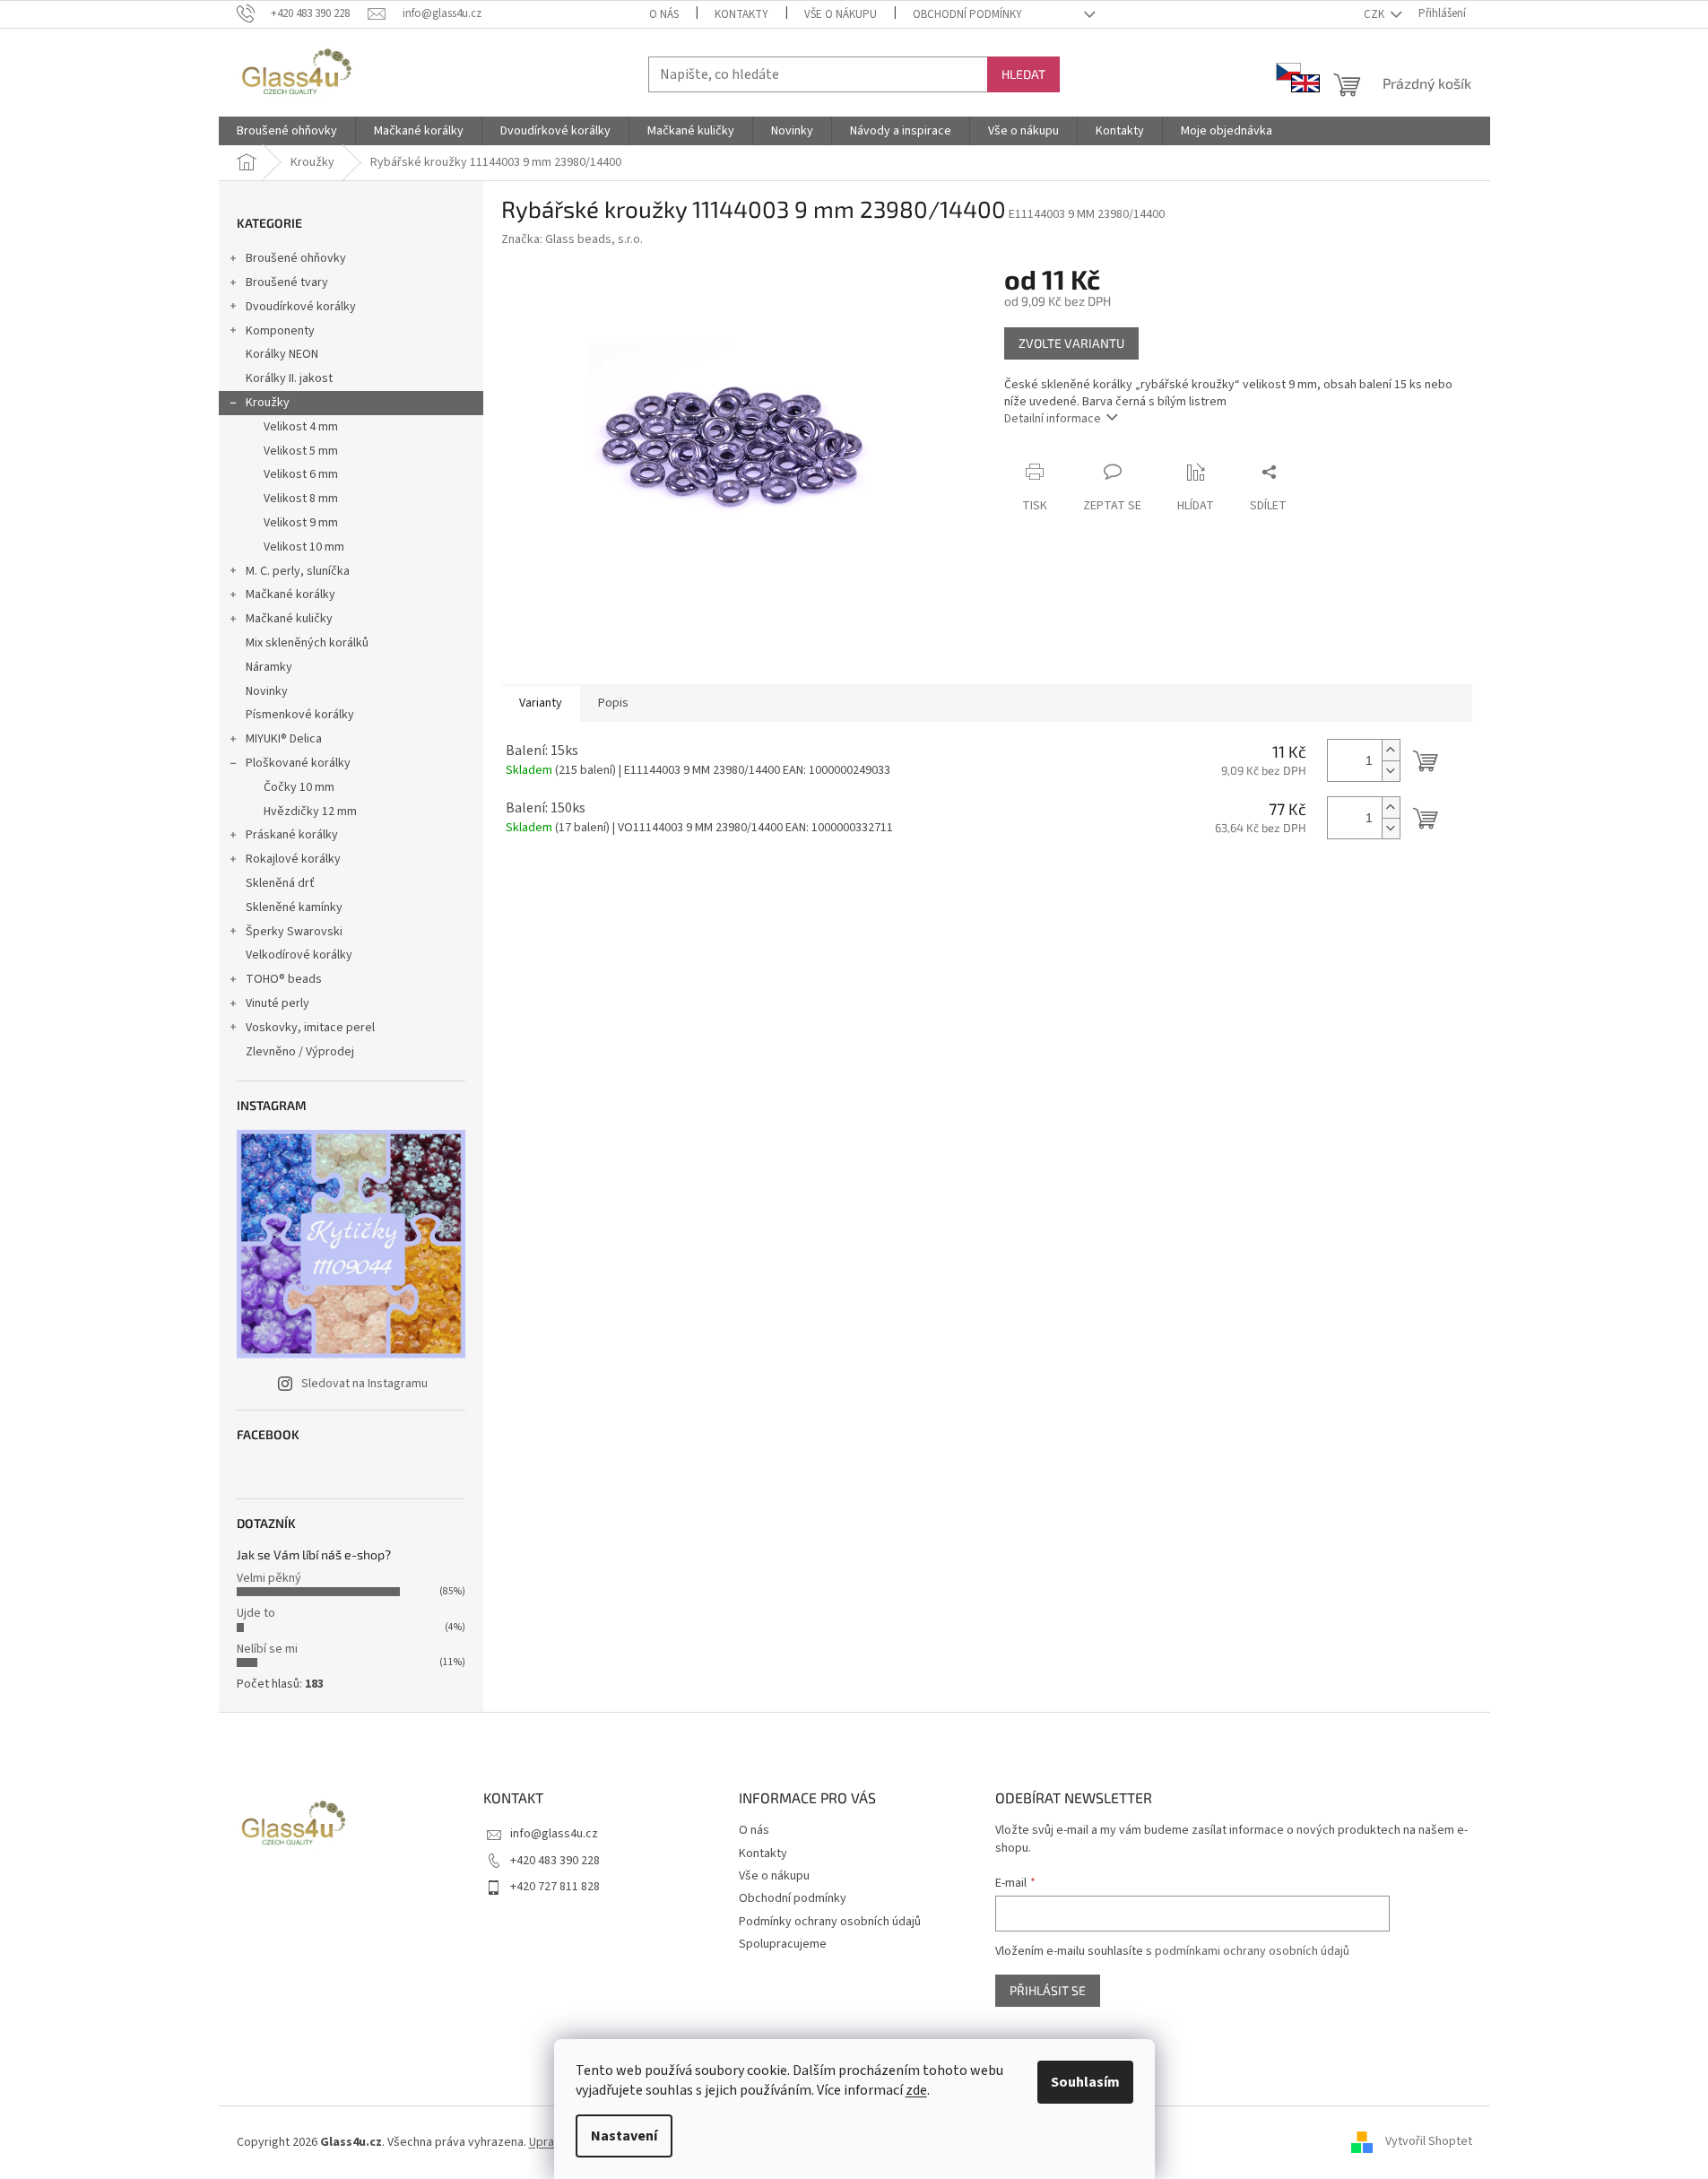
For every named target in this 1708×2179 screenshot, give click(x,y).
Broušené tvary (287, 282)
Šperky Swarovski (294, 932)
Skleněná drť (280, 883)
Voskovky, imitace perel (310, 1028)
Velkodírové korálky (299, 955)
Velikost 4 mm (301, 427)
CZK (1375, 14)
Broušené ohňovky (296, 258)
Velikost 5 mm (301, 451)
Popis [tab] (613, 703)
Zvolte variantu (1071, 343)
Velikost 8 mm (301, 499)
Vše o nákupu (841, 14)
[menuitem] (287, 131)
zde (916, 2090)
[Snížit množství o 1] (1391, 771)
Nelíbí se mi (267, 1649)
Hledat (1023, 74)
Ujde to (256, 1613)
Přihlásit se (1048, 1990)
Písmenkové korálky (300, 715)
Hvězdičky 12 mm (310, 812)
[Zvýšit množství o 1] (1391, 750)
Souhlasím (1085, 2082)
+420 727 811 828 (555, 1887)
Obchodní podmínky (967, 14)
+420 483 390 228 (555, 1861)
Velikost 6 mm (301, 474)
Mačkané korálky (290, 595)
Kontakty (741, 14)
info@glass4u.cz (554, 1834)
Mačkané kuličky (289, 619)
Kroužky (268, 403)
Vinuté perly (277, 1003)
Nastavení (624, 2136)
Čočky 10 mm (299, 787)
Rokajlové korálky (293, 859)
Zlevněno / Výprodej (300, 1052)
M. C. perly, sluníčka (298, 571)
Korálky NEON (282, 354)
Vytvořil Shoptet (1429, 2142)
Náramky (269, 667)
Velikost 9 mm (301, 523)
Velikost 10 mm (304, 547)
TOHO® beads (284, 979)
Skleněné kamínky (294, 907)
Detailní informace (1053, 419)
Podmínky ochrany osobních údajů (830, 1922)
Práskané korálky (292, 835)
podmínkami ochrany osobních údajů (1252, 1951)
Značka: (572, 239)
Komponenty (280, 331)
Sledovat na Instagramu (364, 1384)
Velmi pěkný (269, 1578)
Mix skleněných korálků (307, 643)
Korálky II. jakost (289, 378)
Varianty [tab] (541, 703)
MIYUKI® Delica (284, 739)
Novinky (267, 691)
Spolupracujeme (783, 1944)
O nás (664, 14)
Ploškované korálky (298, 763)
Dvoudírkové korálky (301, 307)
